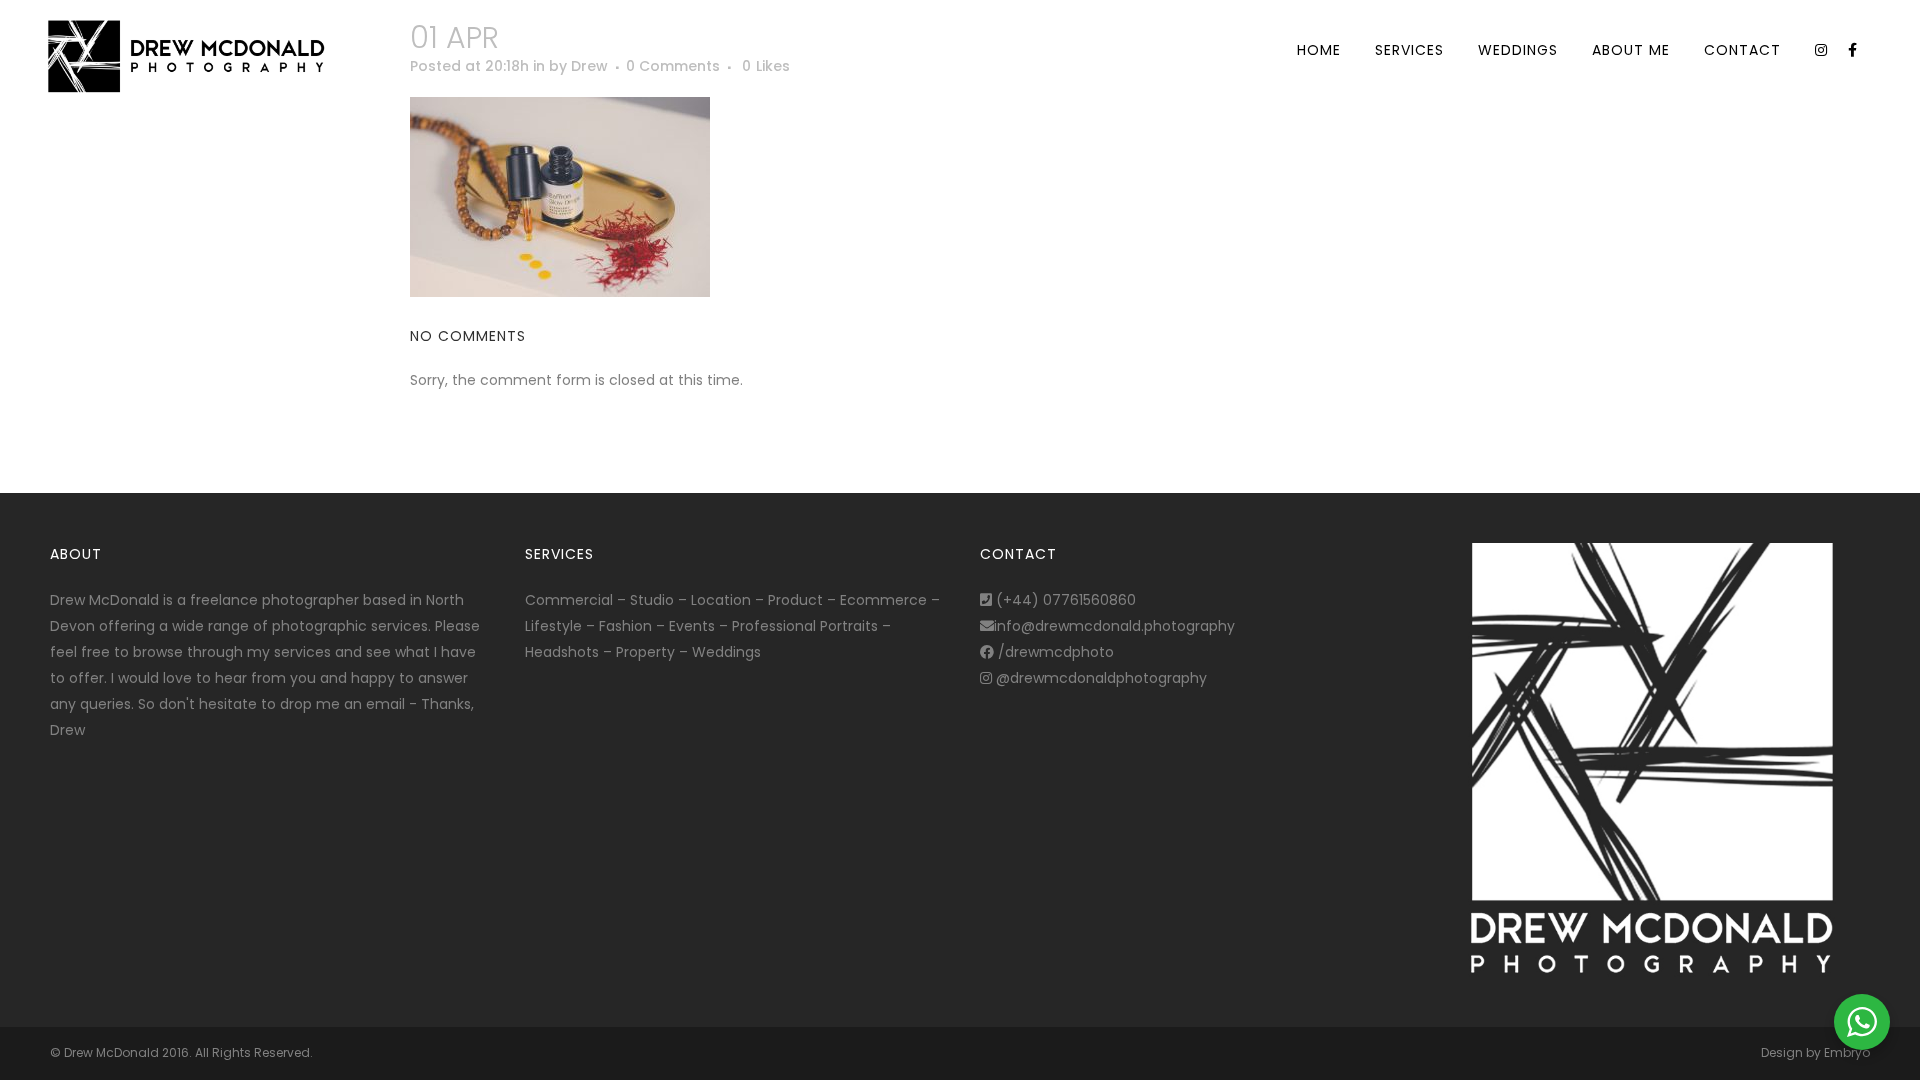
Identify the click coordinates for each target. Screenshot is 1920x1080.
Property (645, 652)
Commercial (569, 600)
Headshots (562, 652)
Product (795, 600)
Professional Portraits (805, 626)
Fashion (625, 626)
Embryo (1847, 1052)
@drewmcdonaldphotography (1099, 678)
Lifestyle (553, 626)
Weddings (726, 652)
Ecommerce (883, 600)
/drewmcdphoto (1054, 652)
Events (692, 626)
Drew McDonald (111, 1052)
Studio (652, 600)
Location (721, 600)
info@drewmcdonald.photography (1114, 626)
